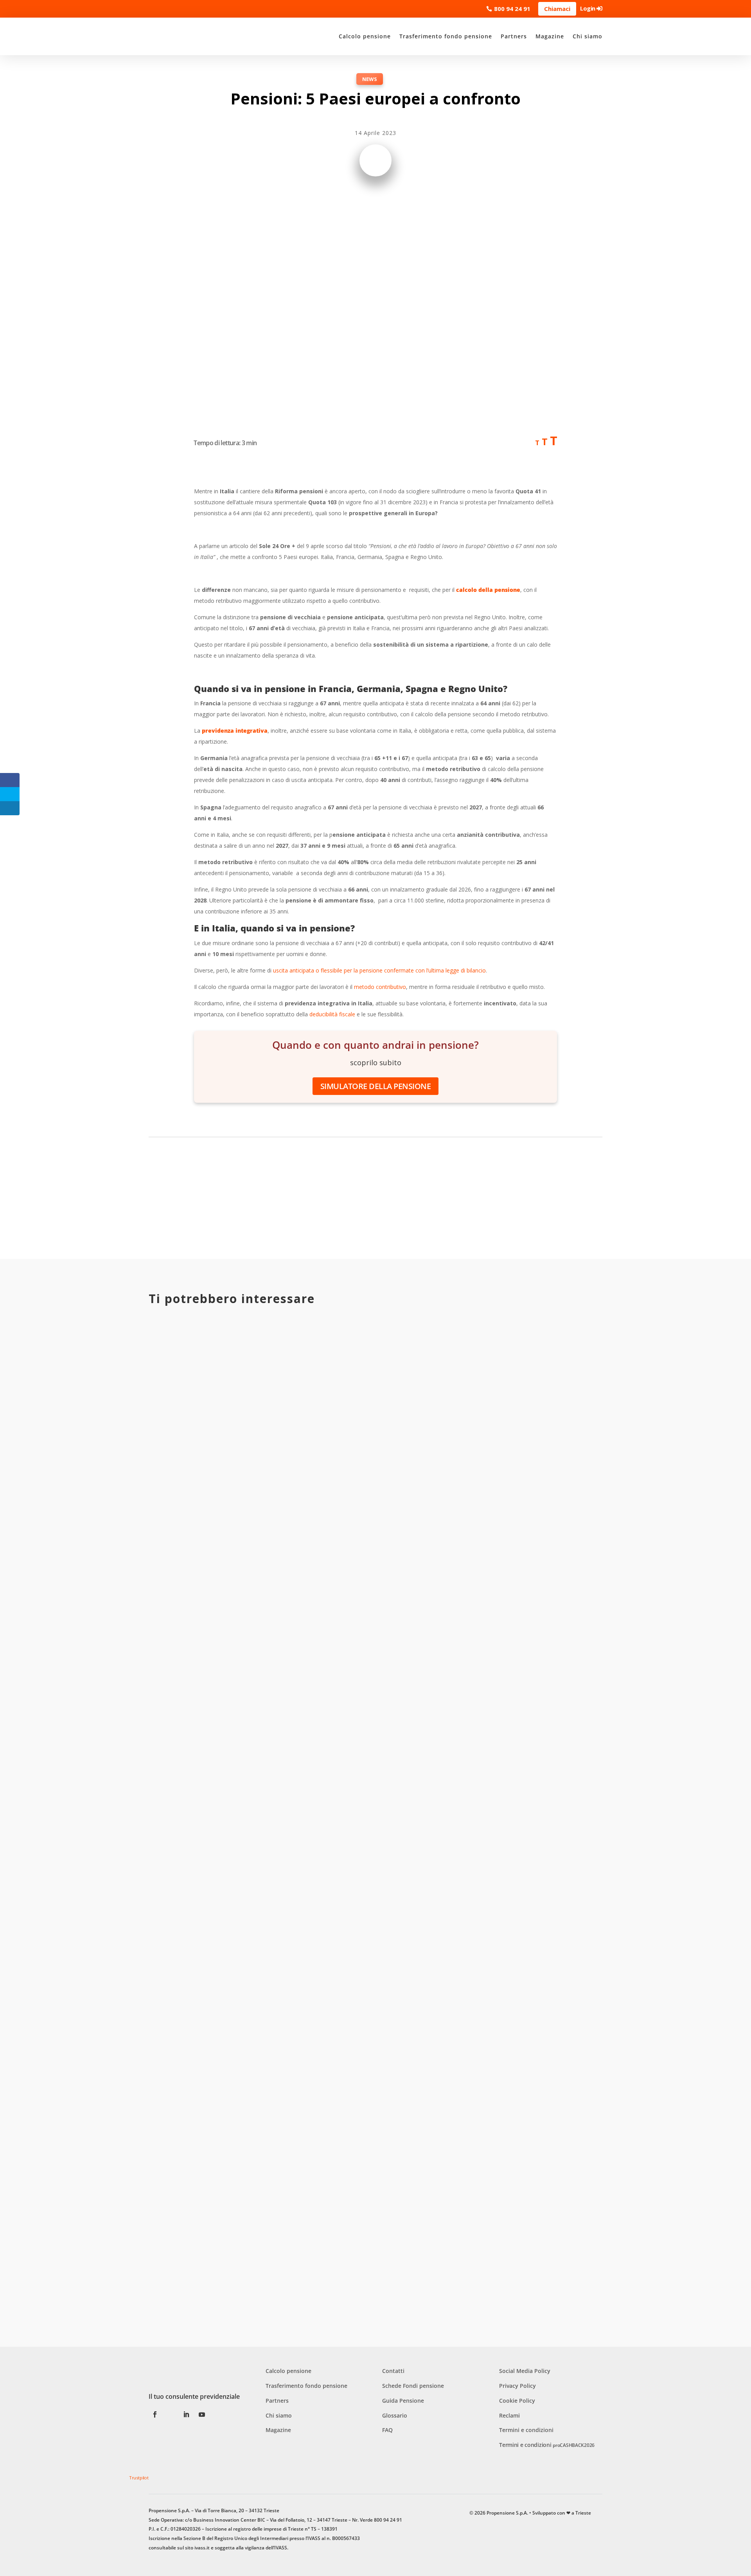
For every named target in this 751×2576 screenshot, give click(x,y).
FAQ (387, 2430)
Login (588, 8)
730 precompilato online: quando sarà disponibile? (255, 2282)
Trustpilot (139, 2478)
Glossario (395, 2415)
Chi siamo (588, 36)
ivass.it (202, 2548)
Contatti (393, 2371)
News (370, 79)
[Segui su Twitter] (171, 2414)
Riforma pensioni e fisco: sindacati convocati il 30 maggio (269, 1612)
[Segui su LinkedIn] (186, 2414)
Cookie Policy (517, 2401)
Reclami (509, 2415)
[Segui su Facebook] (155, 2414)
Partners (514, 36)
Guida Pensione (403, 2401)
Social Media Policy (525, 2371)
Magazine (550, 36)
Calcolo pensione (365, 36)
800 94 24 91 (512, 9)
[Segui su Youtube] (202, 2414)
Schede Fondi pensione (413, 2386)
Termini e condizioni (526, 2430)
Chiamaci (557, 9)
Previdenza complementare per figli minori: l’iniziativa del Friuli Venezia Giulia (316, 1947)
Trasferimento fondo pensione (446, 36)
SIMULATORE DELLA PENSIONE (376, 1086)
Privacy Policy (517, 2386)
